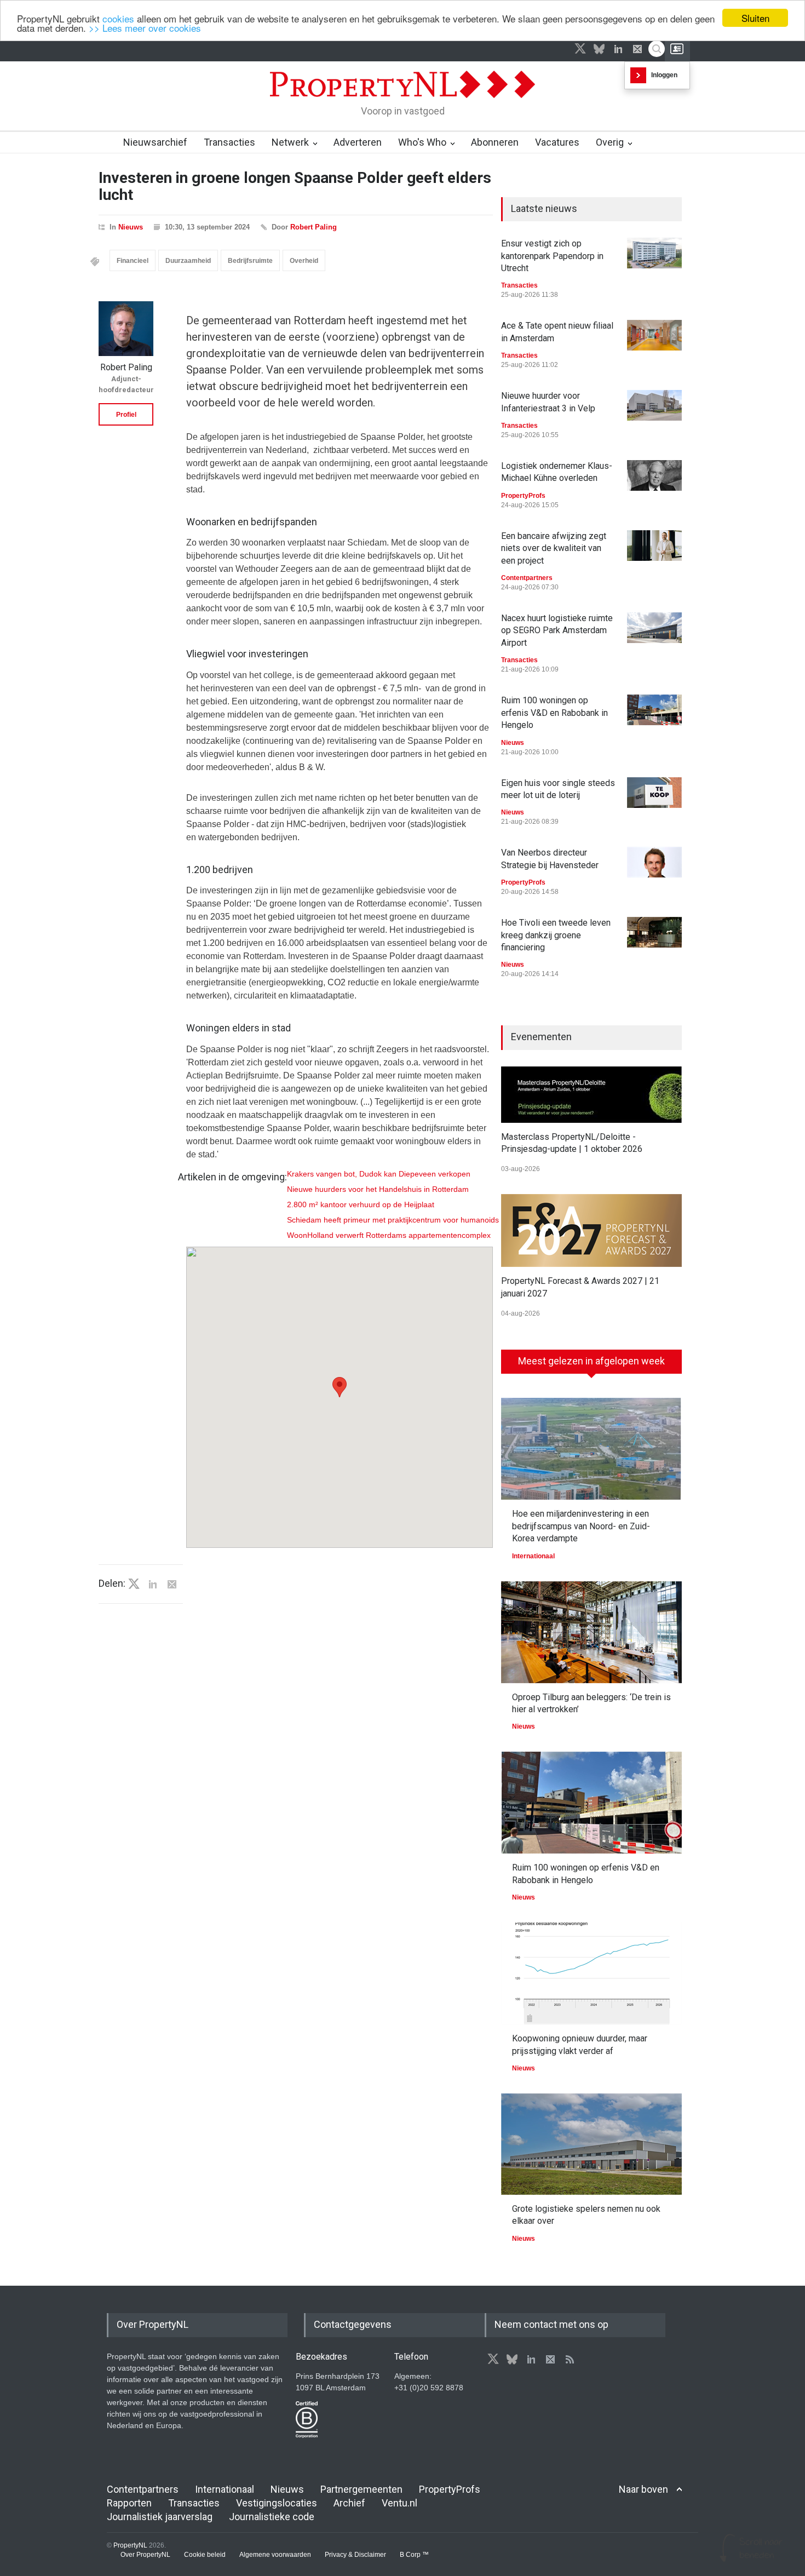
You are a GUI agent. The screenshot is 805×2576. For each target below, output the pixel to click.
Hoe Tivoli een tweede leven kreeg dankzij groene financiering (556, 935)
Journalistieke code (272, 2517)
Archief (349, 2503)
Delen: (112, 1584)
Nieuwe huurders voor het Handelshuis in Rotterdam (378, 1189)
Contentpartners (527, 578)
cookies (118, 18)
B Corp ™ (414, 2555)
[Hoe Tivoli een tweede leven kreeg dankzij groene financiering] (654, 932)
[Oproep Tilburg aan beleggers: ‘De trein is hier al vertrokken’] (591, 1632)
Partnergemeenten (361, 2489)
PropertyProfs (523, 496)
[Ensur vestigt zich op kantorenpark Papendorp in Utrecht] (654, 253)
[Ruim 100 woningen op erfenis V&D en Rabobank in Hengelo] (654, 710)
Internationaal (533, 1556)
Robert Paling (314, 227)
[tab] (591, 1366)
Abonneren (495, 142)
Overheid (304, 261)
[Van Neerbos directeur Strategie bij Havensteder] (654, 862)
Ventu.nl (399, 2503)
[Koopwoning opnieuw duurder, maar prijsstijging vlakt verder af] (591, 1973)
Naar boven (643, 2489)
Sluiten (755, 18)
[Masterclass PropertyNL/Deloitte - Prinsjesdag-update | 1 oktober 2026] (591, 1095)
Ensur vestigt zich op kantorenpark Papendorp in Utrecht (552, 256)
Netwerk (290, 142)
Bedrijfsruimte (250, 261)
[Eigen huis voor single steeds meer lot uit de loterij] (654, 793)
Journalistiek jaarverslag (160, 2517)
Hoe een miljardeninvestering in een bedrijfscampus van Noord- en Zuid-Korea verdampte (581, 1526)
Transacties (229, 142)
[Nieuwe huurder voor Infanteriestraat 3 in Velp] (654, 405)
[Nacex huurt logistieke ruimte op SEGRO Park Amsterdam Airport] (654, 628)
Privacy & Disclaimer (355, 2555)
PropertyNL (130, 2545)
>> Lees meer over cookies (145, 28)
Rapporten (129, 2503)
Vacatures (557, 142)
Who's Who (422, 142)
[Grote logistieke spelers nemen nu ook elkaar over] (591, 2144)
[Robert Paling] (126, 329)
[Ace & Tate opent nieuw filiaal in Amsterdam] (654, 335)
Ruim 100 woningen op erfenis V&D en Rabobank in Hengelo (554, 713)
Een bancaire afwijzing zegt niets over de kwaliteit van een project (554, 548)
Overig (610, 142)
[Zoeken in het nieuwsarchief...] (657, 49)
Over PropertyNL (145, 2555)
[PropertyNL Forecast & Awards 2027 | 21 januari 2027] (591, 1230)
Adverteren (358, 142)
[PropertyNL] (403, 101)
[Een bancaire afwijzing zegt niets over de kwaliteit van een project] (654, 546)
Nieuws (131, 227)
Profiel (126, 415)
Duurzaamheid (188, 261)
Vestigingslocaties (277, 2503)
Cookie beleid (205, 2555)
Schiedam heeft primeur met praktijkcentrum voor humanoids (393, 1220)
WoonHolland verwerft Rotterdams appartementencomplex (389, 1235)
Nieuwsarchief (155, 142)
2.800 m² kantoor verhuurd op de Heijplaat (361, 1204)
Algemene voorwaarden (275, 2555)
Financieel (133, 261)
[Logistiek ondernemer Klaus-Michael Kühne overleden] (654, 475)
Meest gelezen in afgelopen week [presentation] (591, 1361)
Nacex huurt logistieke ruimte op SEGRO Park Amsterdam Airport (557, 630)
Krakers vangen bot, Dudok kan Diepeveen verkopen (379, 1174)
